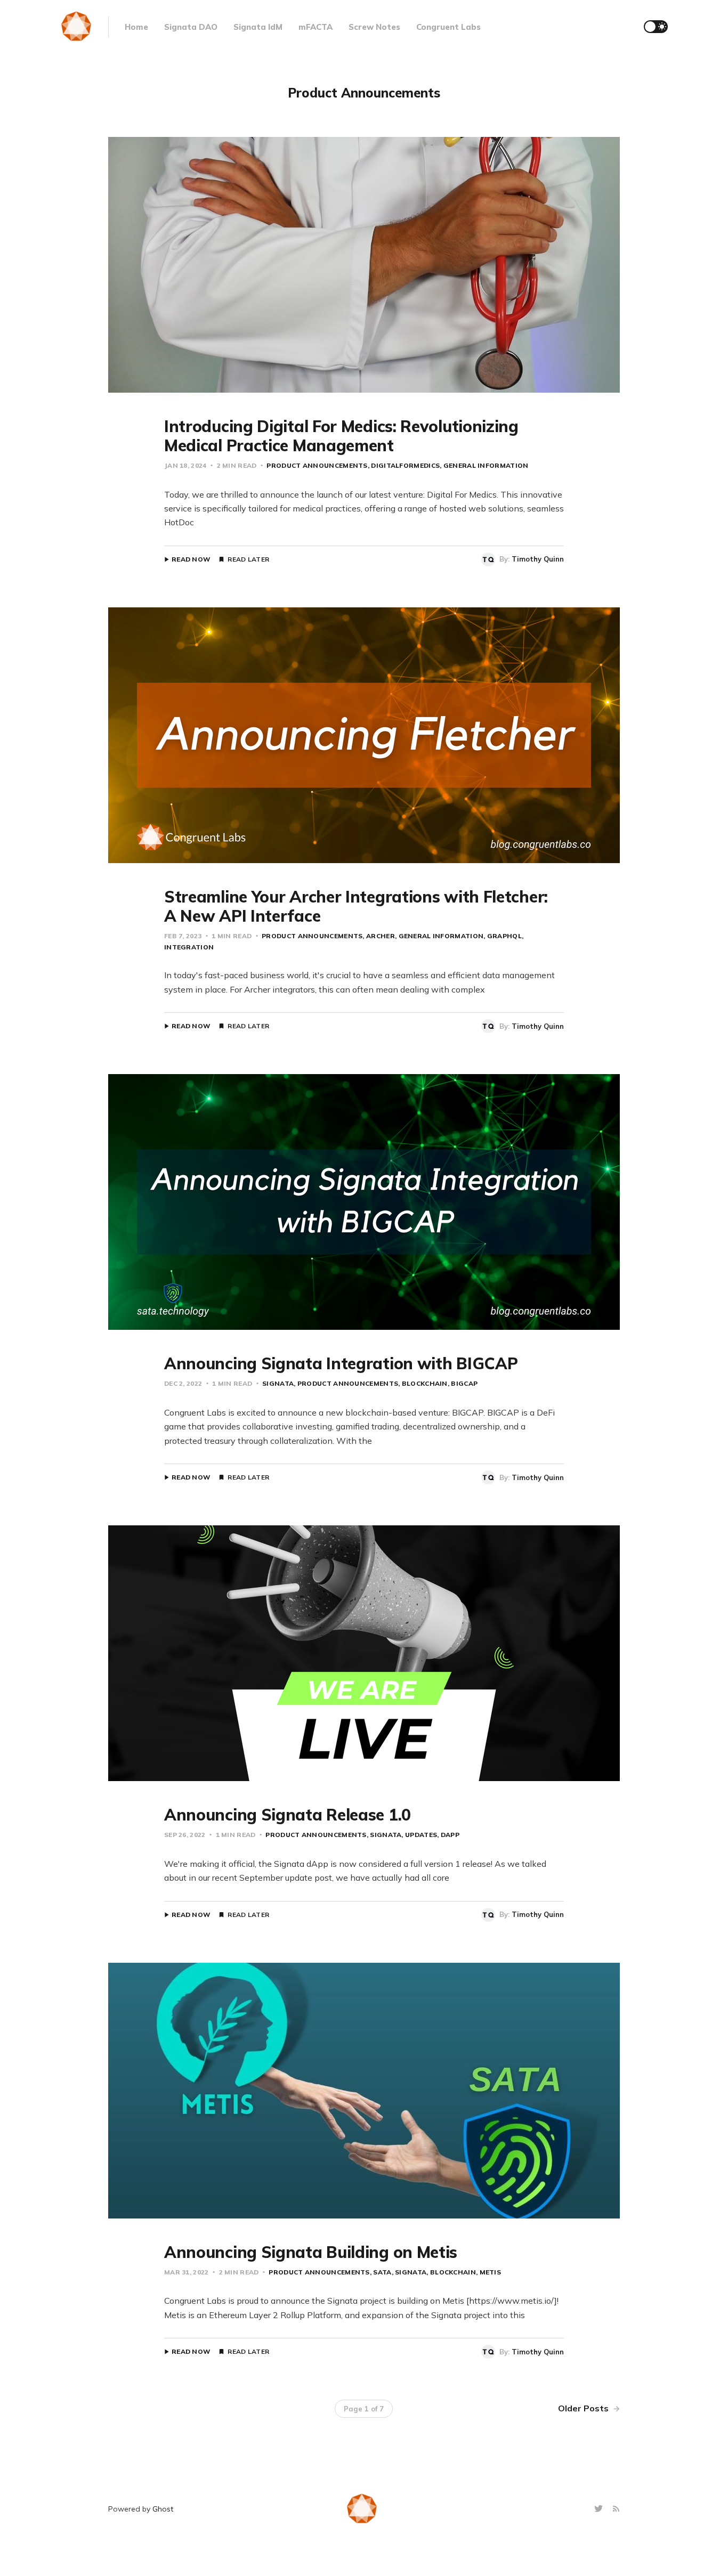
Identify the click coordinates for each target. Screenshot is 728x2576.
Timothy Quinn (538, 559)
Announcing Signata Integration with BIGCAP (341, 1363)
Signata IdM (258, 27)
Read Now (191, 559)
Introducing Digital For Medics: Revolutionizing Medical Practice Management (341, 436)
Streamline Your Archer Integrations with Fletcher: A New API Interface (356, 906)
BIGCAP (464, 1383)
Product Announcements (317, 465)
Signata (278, 1383)
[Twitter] (600, 2509)
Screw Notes (374, 27)
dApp (450, 1835)
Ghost (163, 2509)
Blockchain (425, 1383)
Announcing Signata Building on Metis (311, 2252)
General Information (486, 465)
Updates (421, 1835)
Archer (380, 936)
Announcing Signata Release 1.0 (288, 1815)
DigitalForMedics (405, 465)
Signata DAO (191, 27)
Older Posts (584, 2408)
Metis (490, 2272)
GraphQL (504, 936)
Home (136, 27)
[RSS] (616, 2509)
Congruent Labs (448, 27)
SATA (382, 2272)
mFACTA (316, 27)
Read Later (248, 559)
